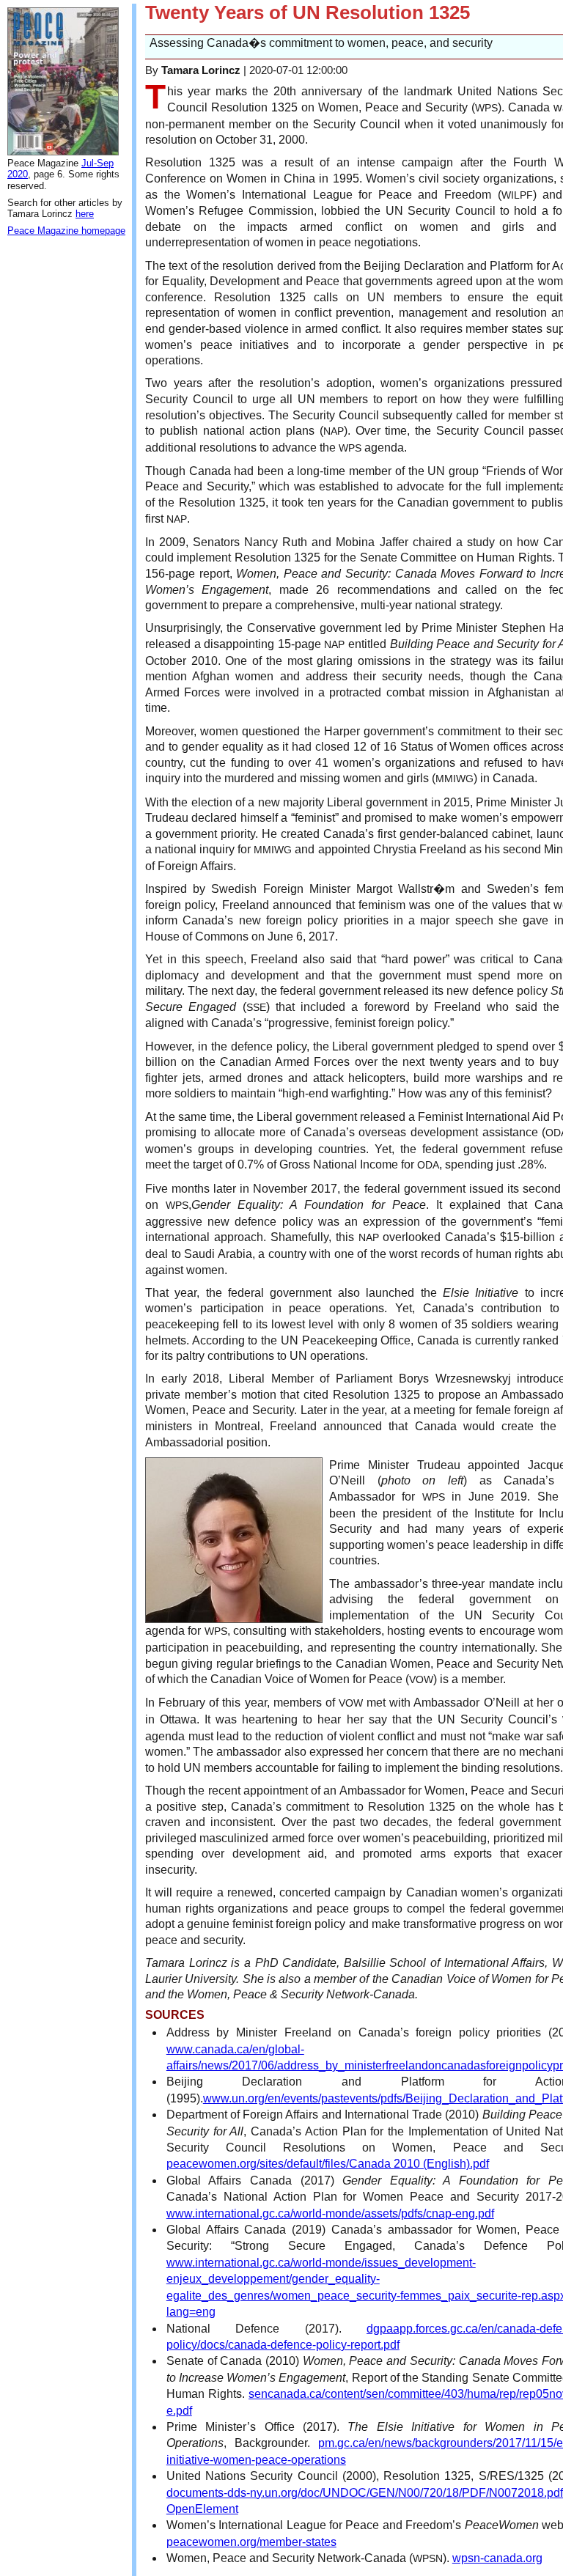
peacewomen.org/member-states (251, 2542)
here (85, 214)
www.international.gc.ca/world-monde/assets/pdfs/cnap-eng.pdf (330, 2213)
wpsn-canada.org (497, 2558)
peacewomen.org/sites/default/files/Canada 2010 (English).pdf (328, 2164)
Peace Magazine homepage (66, 231)
